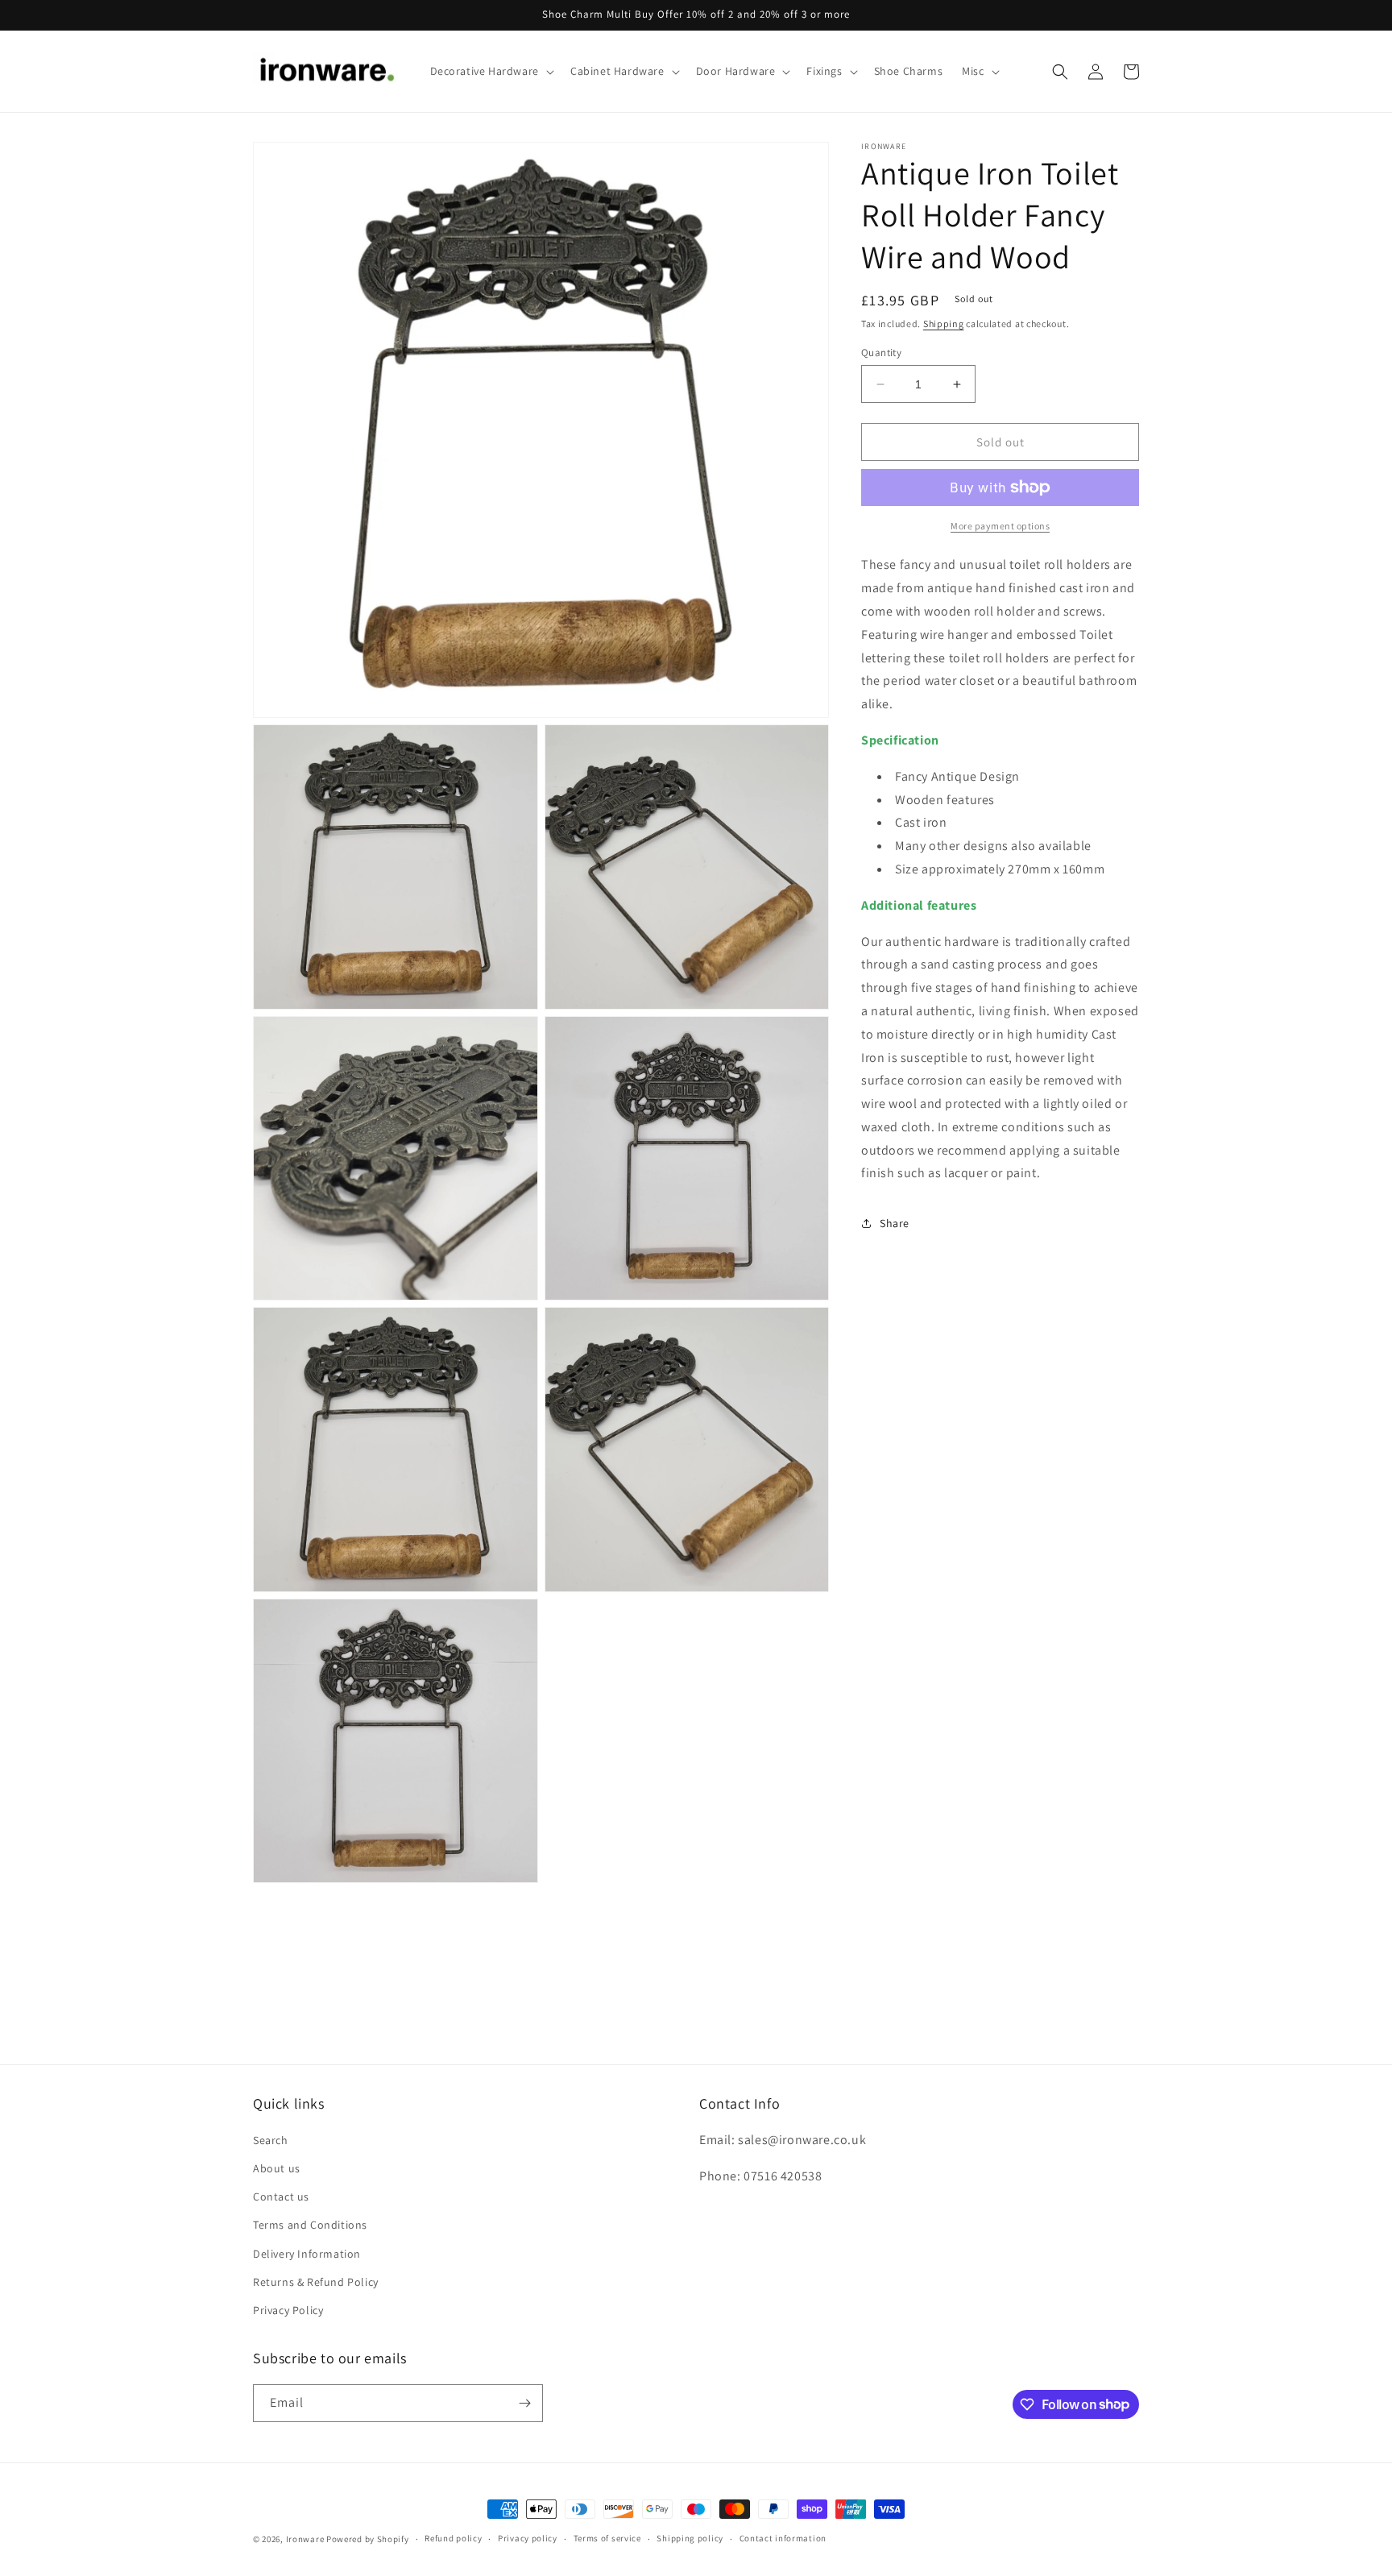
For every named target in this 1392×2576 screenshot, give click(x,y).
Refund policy (453, 2538)
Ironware (305, 2539)
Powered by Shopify (368, 2539)
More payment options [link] (1000, 526)
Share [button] (895, 1223)
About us (277, 2168)
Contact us (281, 2196)
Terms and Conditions (310, 2225)
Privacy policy (528, 2538)
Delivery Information (307, 2254)
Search (271, 2140)
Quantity (881, 353)
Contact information (783, 2538)
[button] (491, 71)
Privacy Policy (288, 2310)
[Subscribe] (524, 2403)
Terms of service (607, 2538)
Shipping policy (690, 2538)
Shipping (944, 324)
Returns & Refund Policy (316, 2282)
